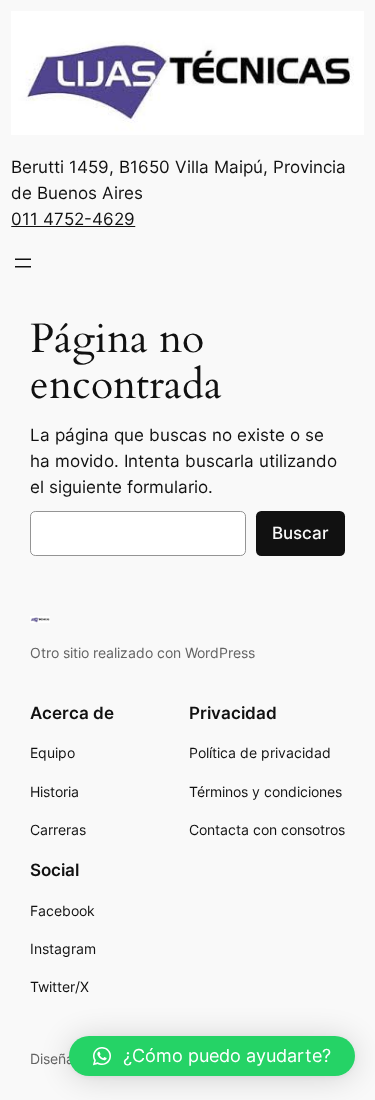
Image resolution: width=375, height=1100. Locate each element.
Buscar (300, 533)
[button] (212, 1056)
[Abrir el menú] (23, 263)
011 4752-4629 (73, 219)
